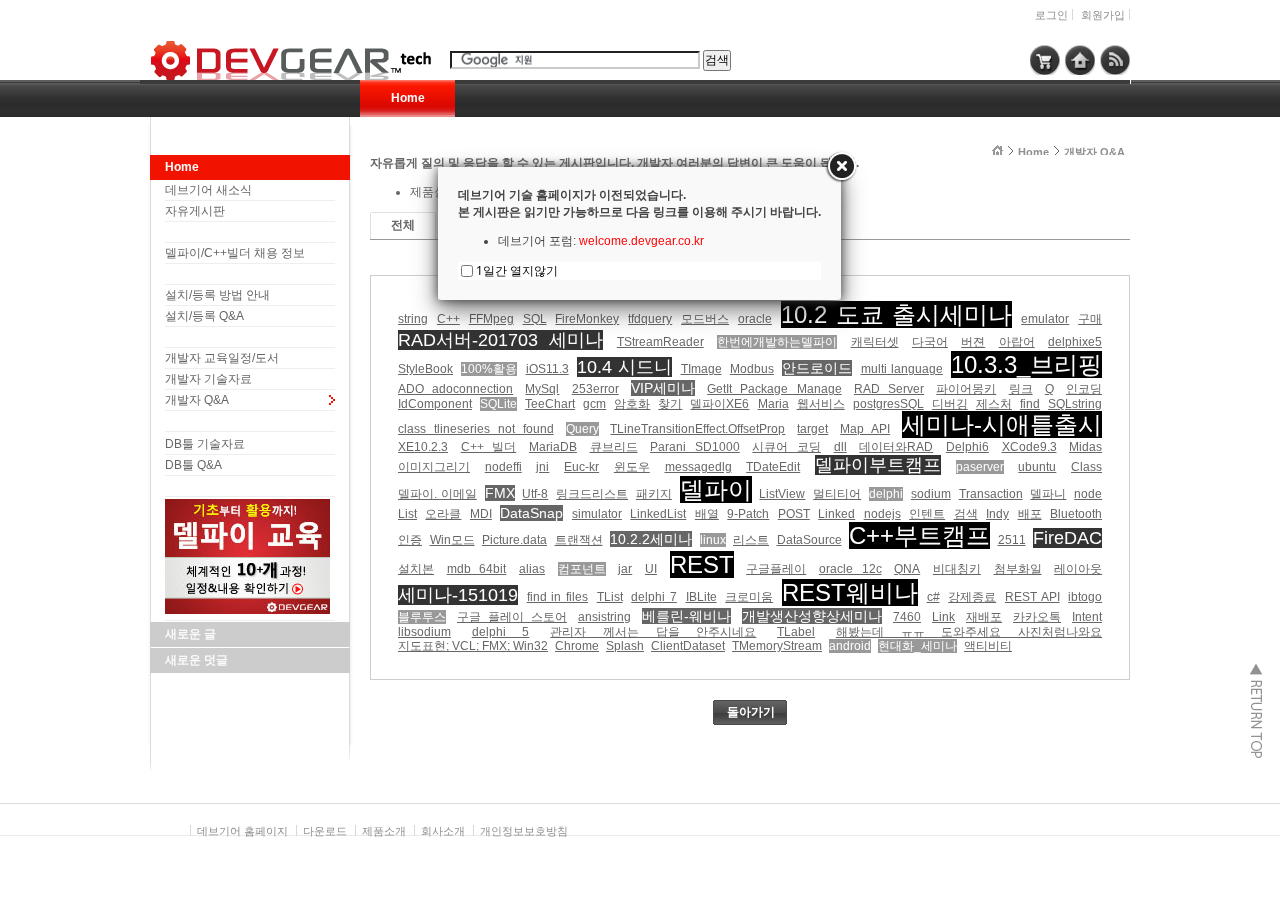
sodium (931, 494)
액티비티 (988, 646)
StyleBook (425, 369)
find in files (557, 597)
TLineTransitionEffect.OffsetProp (697, 429)
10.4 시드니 (624, 367)
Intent (1087, 617)
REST (702, 564)
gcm (594, 404)
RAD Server (889, 389)
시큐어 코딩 (786, 447)
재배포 (984, 617)
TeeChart (550, 404)
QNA (907, 569)
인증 (410, 540)
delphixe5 (1075, 342)
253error (595, 389)
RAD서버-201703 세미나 (500, 340)
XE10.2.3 (423, 447)
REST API (1032, 597)
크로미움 (749, 597)
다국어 (930, 342)
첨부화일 (1018, 569)
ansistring (604, 617)
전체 (403, 225)
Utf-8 (535, 494)
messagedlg (698, 467)
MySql (542, 389)
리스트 (751, 540)
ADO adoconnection (455, 389)
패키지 (654, 494)
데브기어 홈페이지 (242, 831)
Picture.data (514, 540)
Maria (773, 404)
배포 (1030, 514)
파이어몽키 (966, 389)
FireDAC (1067, 538)
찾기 (670, 404)
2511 (1012, 540)
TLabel (796, 632)
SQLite (498, 404)
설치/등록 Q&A (204, 316)
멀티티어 (837, 494)
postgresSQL (888, 404)
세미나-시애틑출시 (1002, 424)
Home (408, 98)
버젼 (973, 342)
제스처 (994, 404)
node (1088, 494)
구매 (1090, 319)
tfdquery (650, 319)
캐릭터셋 (875, 342)
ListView (782, 494)
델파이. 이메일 (437, 494)
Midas (1085, 447)
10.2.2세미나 (651, 539)
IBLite (701, 597)
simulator (597, 514)
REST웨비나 (850, 592)
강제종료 (972, 597)
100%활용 (489, 369)
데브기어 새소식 (208, 190)
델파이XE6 (719, 404)
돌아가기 (751, 712)
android (850, 646)
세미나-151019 (458, 595)
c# (933, 597)
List (407, 514)
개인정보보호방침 (524, 831)
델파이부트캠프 (878, 465)
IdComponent (435, 404)
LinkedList (658, 514)
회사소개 (443, 831)
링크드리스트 (592, 494)
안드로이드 (817, 368)
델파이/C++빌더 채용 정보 (235, 253)
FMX (500, 493)
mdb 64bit (477, 569)
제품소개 (384, 831)
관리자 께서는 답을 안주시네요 (653, 632)
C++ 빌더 (489, 447)
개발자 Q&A (197, 400)
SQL (535, 319)
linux (713, 540)
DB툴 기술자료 (205, 444)
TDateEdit (773, 467)
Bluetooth (1076, 514)
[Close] (841, 167)
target (812, 429)
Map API (865, 429)
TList (610, 597)
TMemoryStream (777, 646)
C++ (448, 319)
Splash (625, 646)
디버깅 (950, 404)
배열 (707, 514)
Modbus (752, 369)
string (413, 319)
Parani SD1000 (695, 447)
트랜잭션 (579, 540)
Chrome (577, 646)
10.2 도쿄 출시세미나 (897, 314)
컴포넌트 (582, 569)
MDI (481, 514)
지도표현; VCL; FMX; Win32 (473, 646)
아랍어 (1017, 342)
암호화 (632, 404)
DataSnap (531, 513)
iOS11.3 (547, 369)
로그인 (1051, 15)
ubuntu (1037, 467)
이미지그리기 (434, 467)
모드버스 (705, 319)
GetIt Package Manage (774, 389)
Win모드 (452, 540)
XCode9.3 (1029, 447)
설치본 (416, 569)
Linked (836, 514)
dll (840, 447)
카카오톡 (1037, 617)
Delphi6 (967, 447)
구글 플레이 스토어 (512, 617)
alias (532, 569)
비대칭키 (957, 569)
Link (943, 617)
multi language (902, 369)
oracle (755, 319)
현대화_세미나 (917, 646)
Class (1086, 467)
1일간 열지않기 (517, 270)
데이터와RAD (896, 447)
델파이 (716, 489)
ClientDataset (688, 646)
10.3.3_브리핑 (1026, 364)
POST (794, 514)
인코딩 (1084, 389)
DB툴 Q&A (193, 465)
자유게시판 (195, 211)
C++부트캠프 (919, 535)
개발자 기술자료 (208, 379)
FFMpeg (491, 319)
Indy (997, 514)
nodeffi (503, 467)
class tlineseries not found (476, 429)
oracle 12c (850, 569)
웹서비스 (821, 404)
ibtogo (1085, 597)
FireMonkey (587, 319)
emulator (1045, 319)
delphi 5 (501, 632)
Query (582, 429)
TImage (701, 369)
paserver (980, 467)
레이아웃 (1078, 569)
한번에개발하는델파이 (777, 342)
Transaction (991, 494)
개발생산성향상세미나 (812, 616)
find (1030, 404)
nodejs (882, 514)
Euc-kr (581, 467)
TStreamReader (660, 342)
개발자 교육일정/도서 (222, 358)
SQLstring (1075, 404)
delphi (886, 494)
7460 (907, 617)
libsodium (424, 632)
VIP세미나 (663, 388)
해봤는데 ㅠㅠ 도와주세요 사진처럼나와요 (969, 632)
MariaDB (553, 447)
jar (625, 569)
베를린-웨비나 (686, 616)
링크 (1021, 389)
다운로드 (325, 831)
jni (542, 467)
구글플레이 (776, 569)
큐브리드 (614, 447)
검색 (966, 514)
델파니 (1048, 494)
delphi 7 (654, 597)
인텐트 (927, 514)
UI (651, 569)
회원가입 (1103, 15)
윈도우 (632, 467)
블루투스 (422, 617)
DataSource (809, 540)
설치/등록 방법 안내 (217, 295)
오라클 (443, 514)
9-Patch (748, 514)
